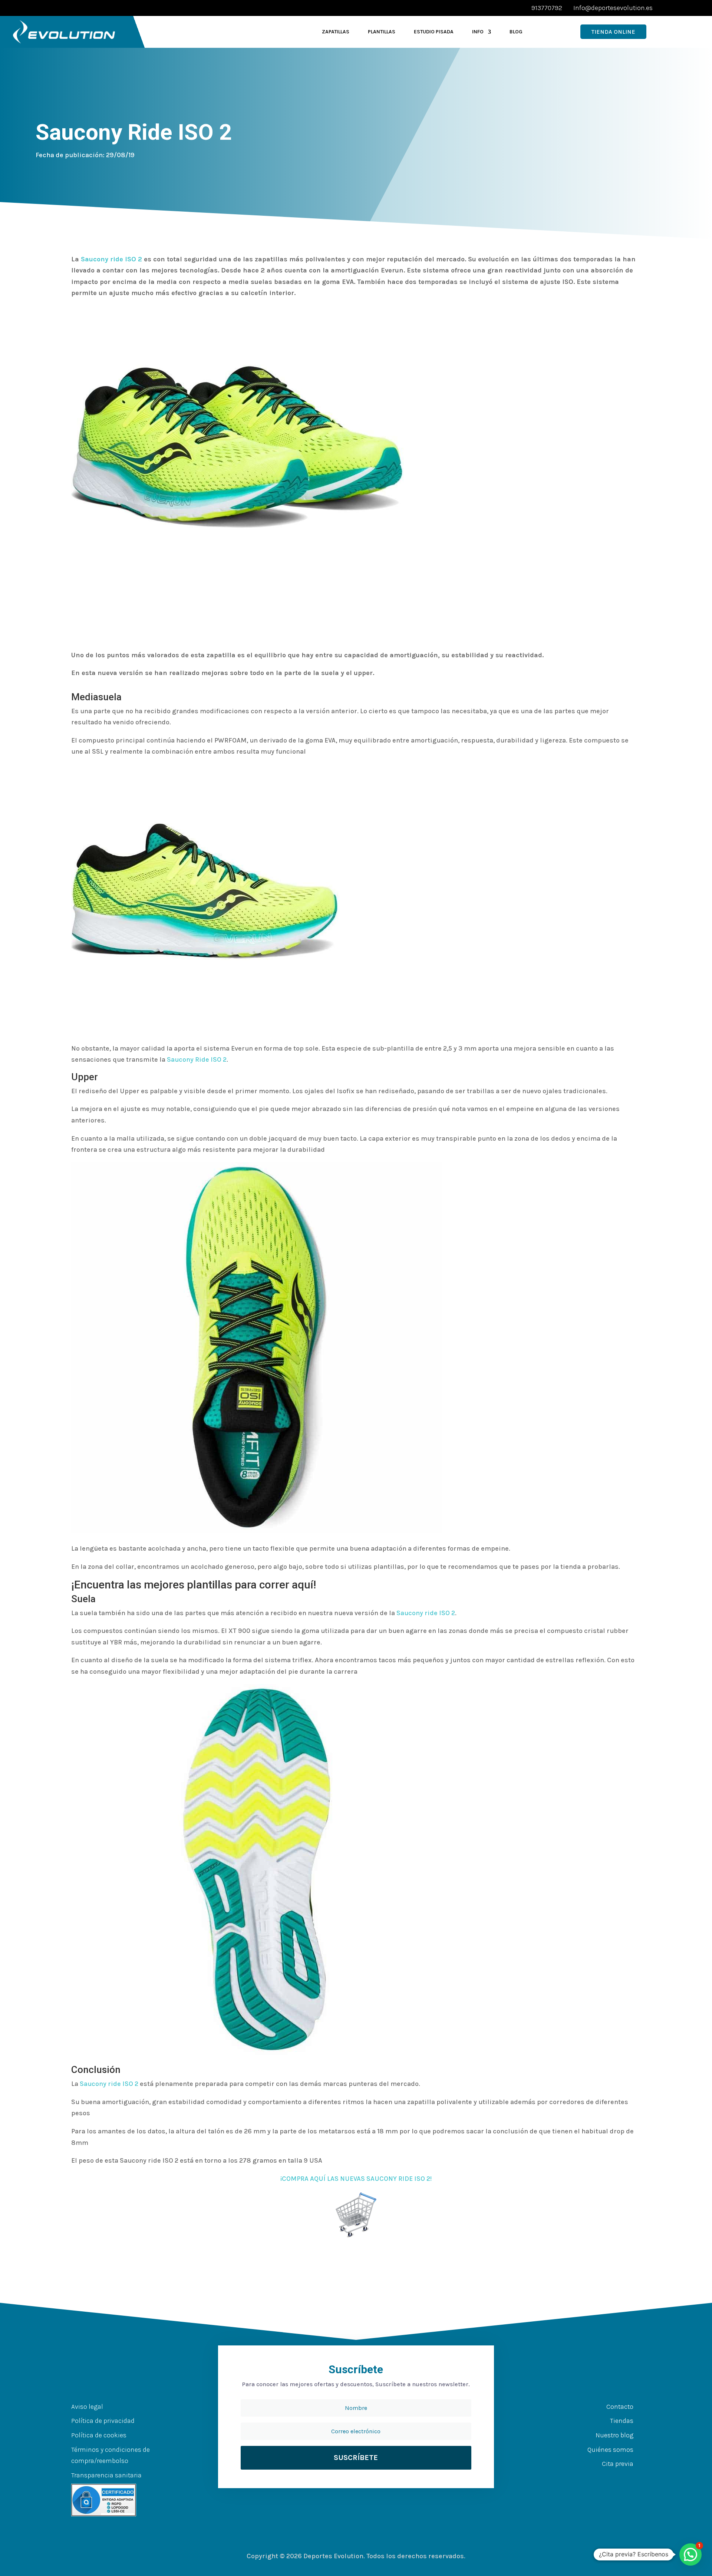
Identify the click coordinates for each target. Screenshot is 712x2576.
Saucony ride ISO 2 (111, 259)
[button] (690, 2554)
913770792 (547, 8)
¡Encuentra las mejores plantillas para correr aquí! (194, 1585)
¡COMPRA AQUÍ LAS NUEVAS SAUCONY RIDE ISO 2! (356, 2179)
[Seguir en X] (601, 2479)
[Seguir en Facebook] (587, 2479)
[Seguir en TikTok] (631, 2479)
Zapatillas (336, 32)
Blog (516, 32)
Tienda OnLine (613, 32)
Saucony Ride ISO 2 (197, 1059)
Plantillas (382, 32)
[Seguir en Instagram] (616, 2479)
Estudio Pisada (434, 32)
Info (478, 32)
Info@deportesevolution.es (613, 8)
